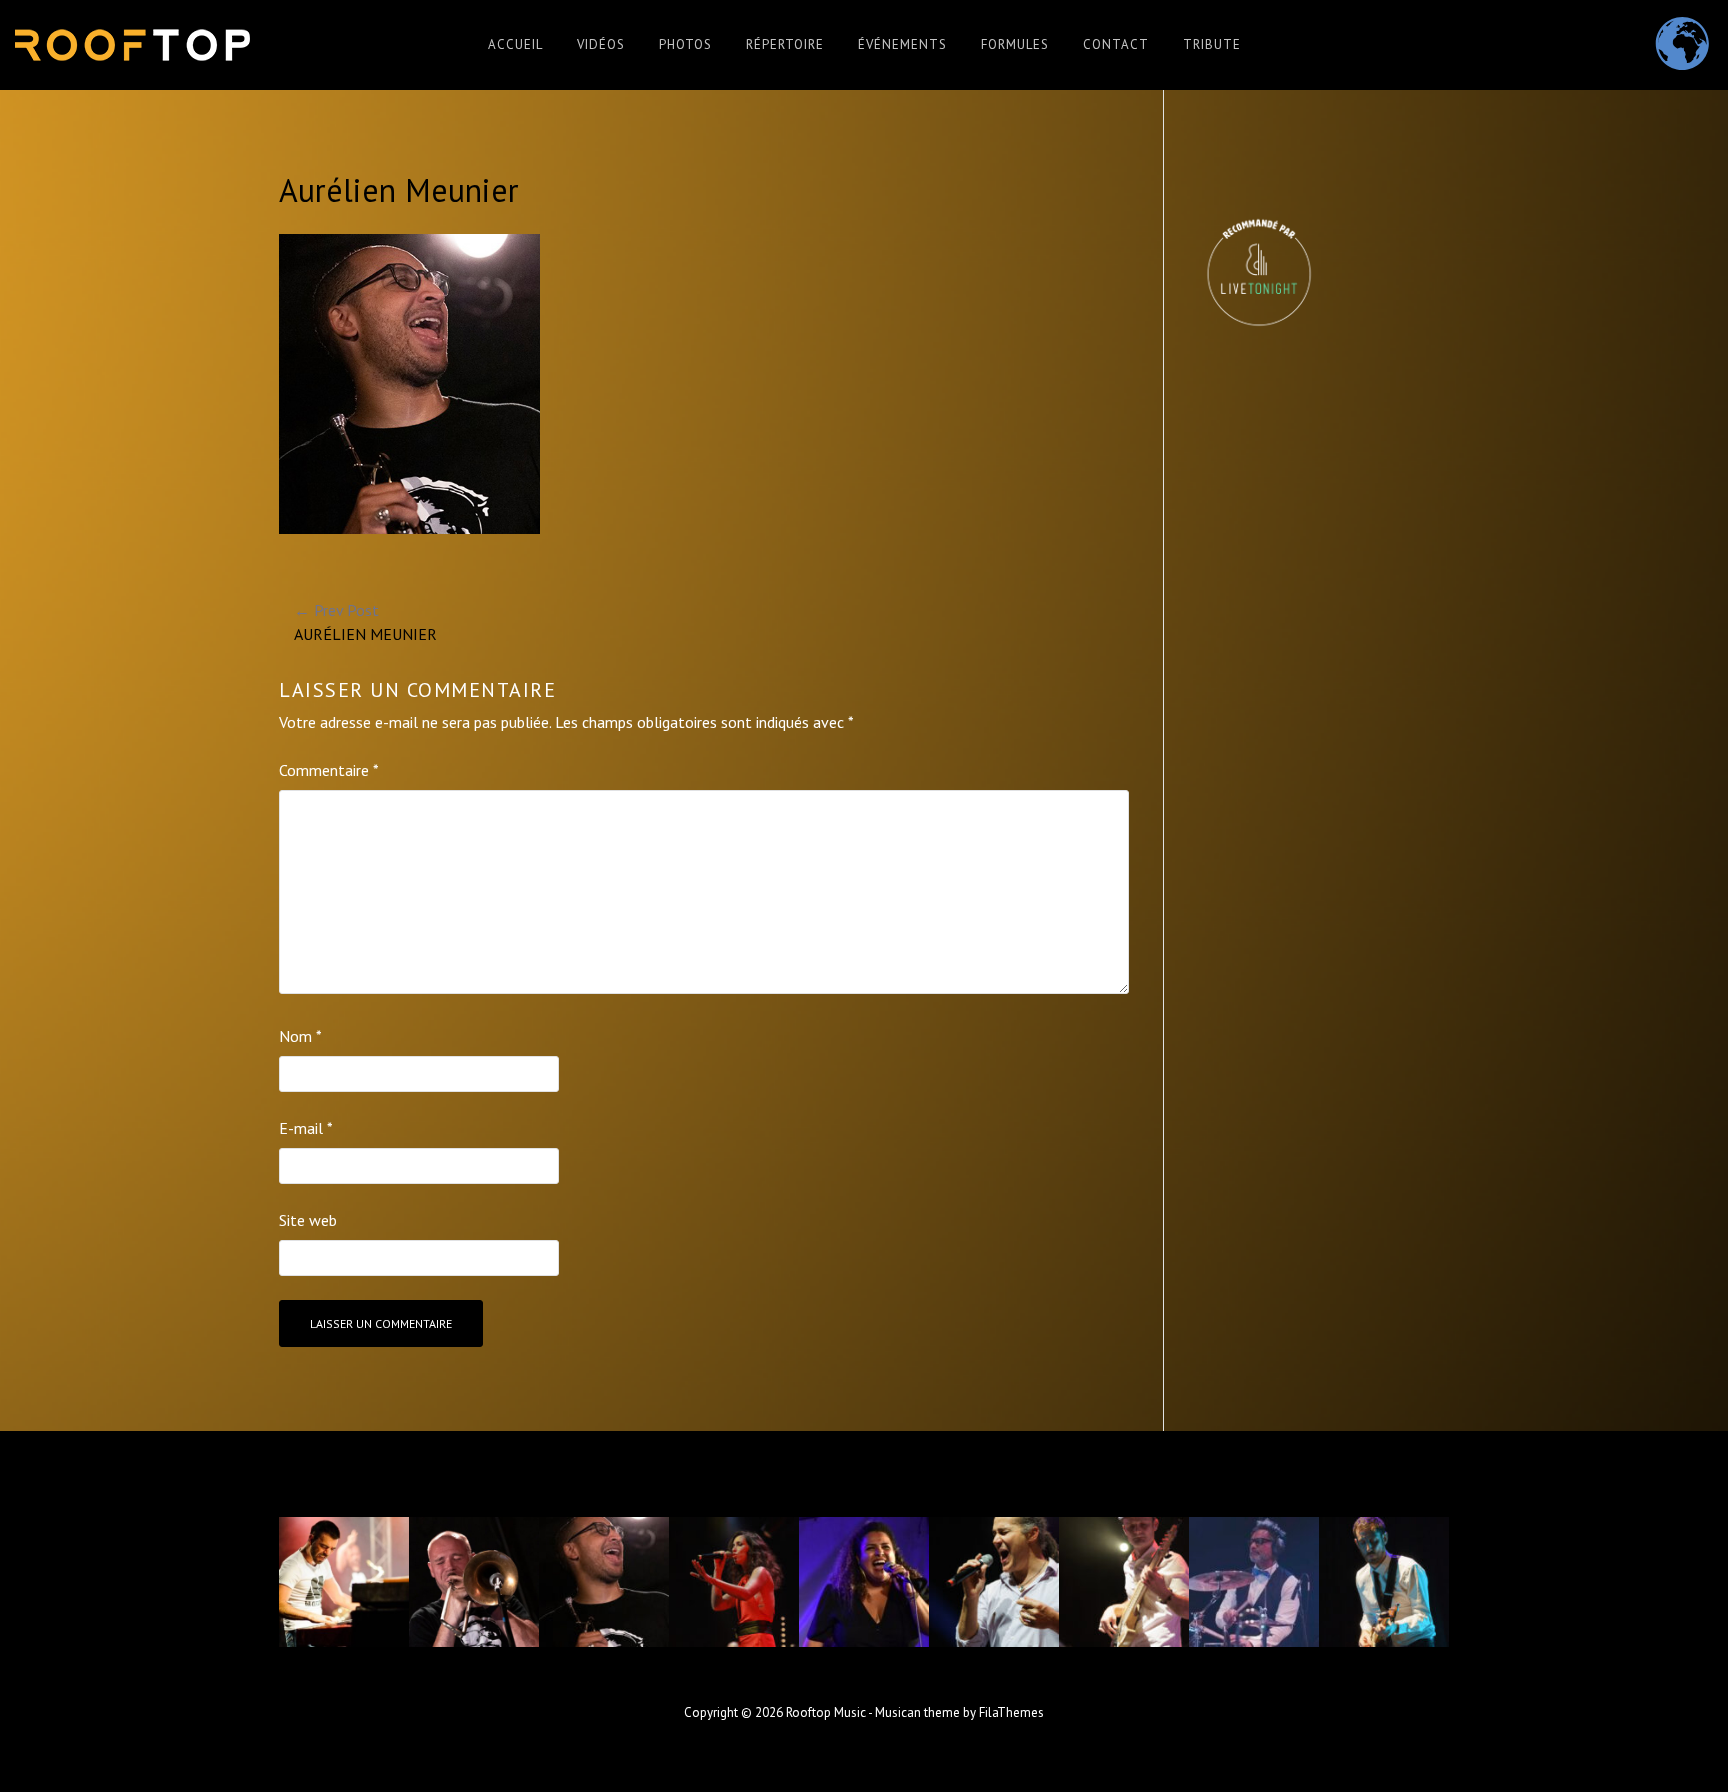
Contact (1116, 44)
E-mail (306, 1128)
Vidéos (601, 44)
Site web (308, 1220)
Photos (685, 44)
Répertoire (785, 44)
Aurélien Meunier (365, 622)
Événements (902, 44)
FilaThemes (1011, 1712)
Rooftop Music (826, 1712)
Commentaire (329, 770)
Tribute (1212, 44)
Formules (1015, 44)
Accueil (515, 44)
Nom (300, 1036)
